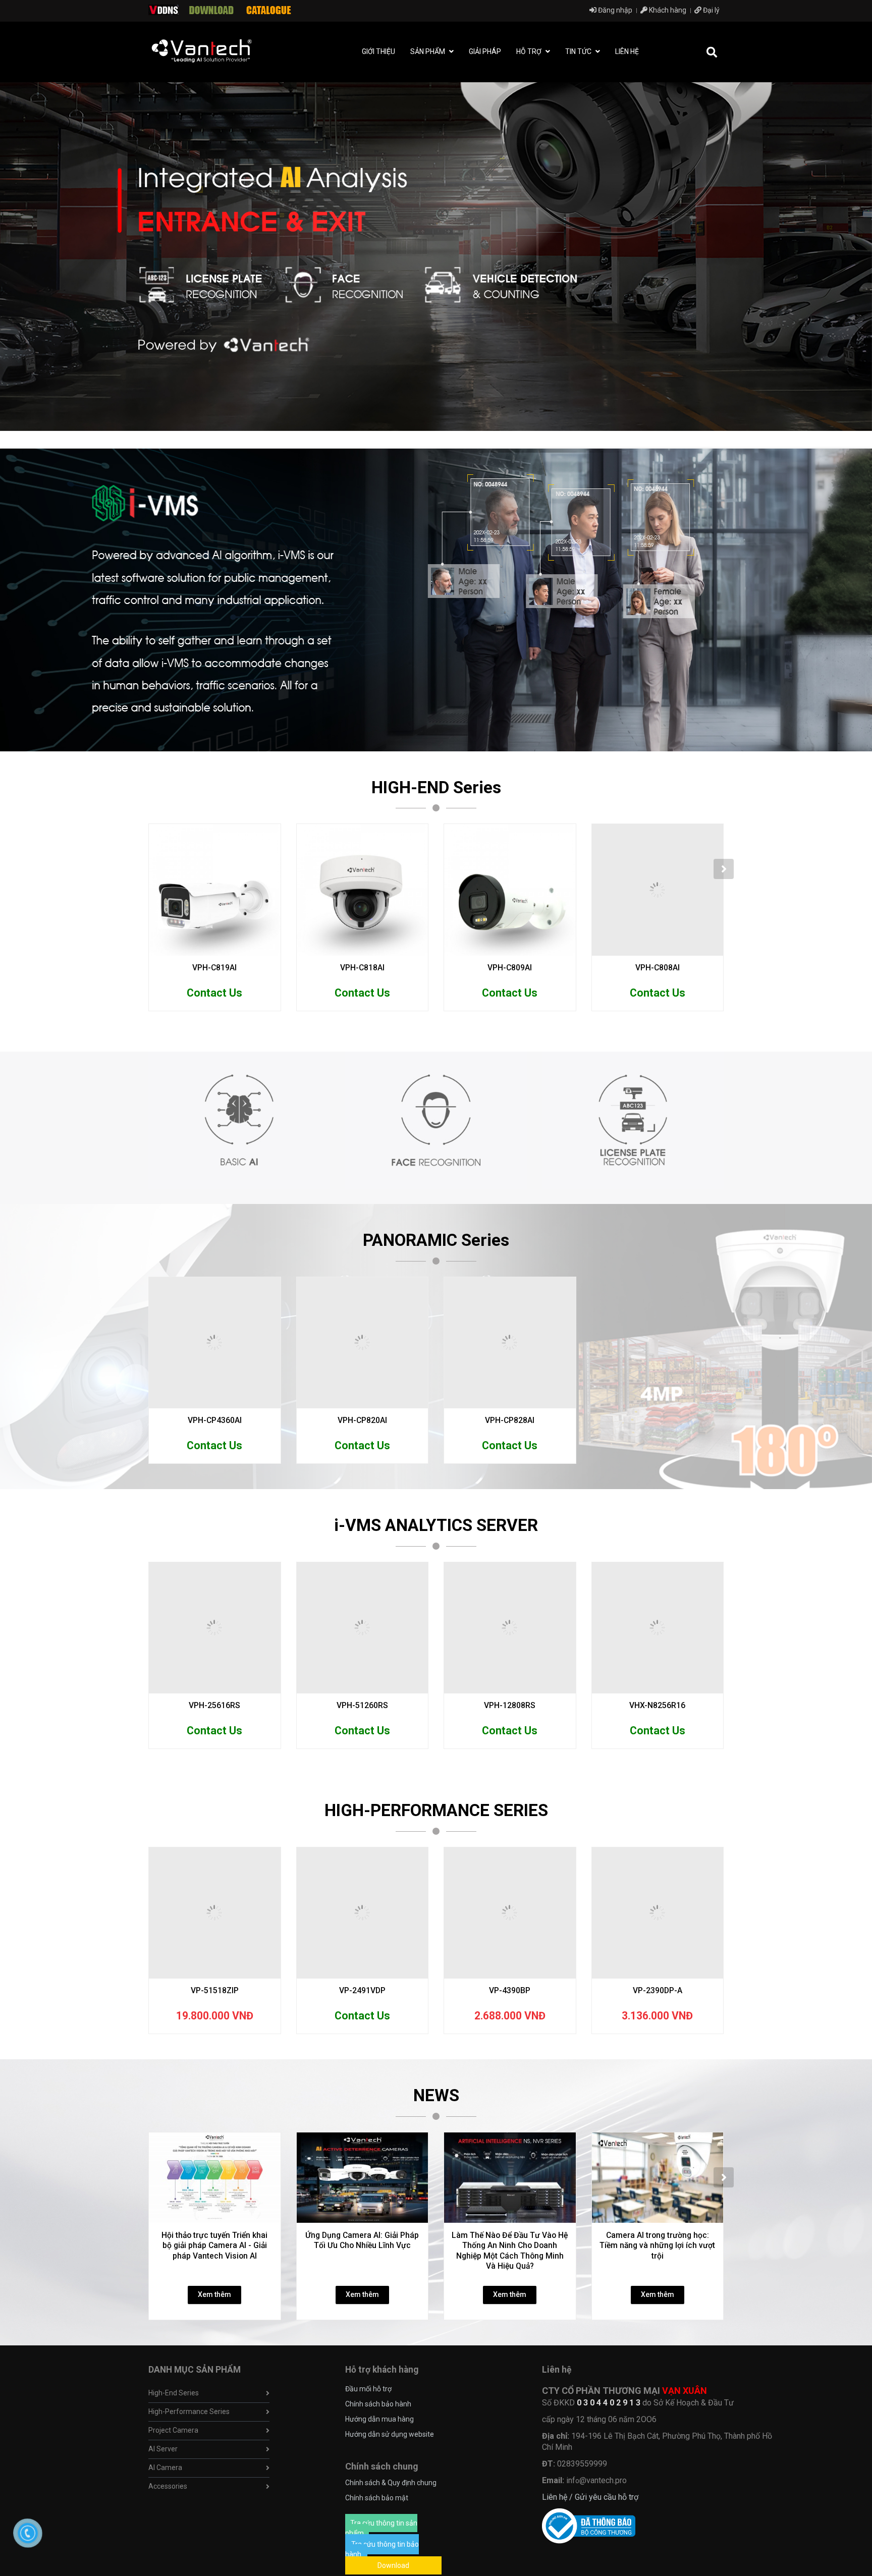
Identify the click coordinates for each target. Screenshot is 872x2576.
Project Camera (173, 2430)
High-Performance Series (189, 2411)
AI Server (163, 2449)
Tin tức (579, 51)
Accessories (168, 2486)
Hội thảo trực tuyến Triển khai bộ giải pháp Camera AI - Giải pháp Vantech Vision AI (214, 2245)
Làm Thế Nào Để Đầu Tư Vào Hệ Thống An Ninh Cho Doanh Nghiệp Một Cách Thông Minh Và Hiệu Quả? (510, 2251)
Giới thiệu (378, 51)
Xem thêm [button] (214, 2294)
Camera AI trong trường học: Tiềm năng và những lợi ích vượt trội (657, 2245)
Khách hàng (667, 10)
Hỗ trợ (530, 51)
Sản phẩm (428, 51)
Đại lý (711, 10)
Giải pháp (485, 51)
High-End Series (174, 2393)
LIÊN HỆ (627, 51)
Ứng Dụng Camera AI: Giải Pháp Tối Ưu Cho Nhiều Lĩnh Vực (362, 2240)
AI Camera (165, 2468)
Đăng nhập (614, 10)
